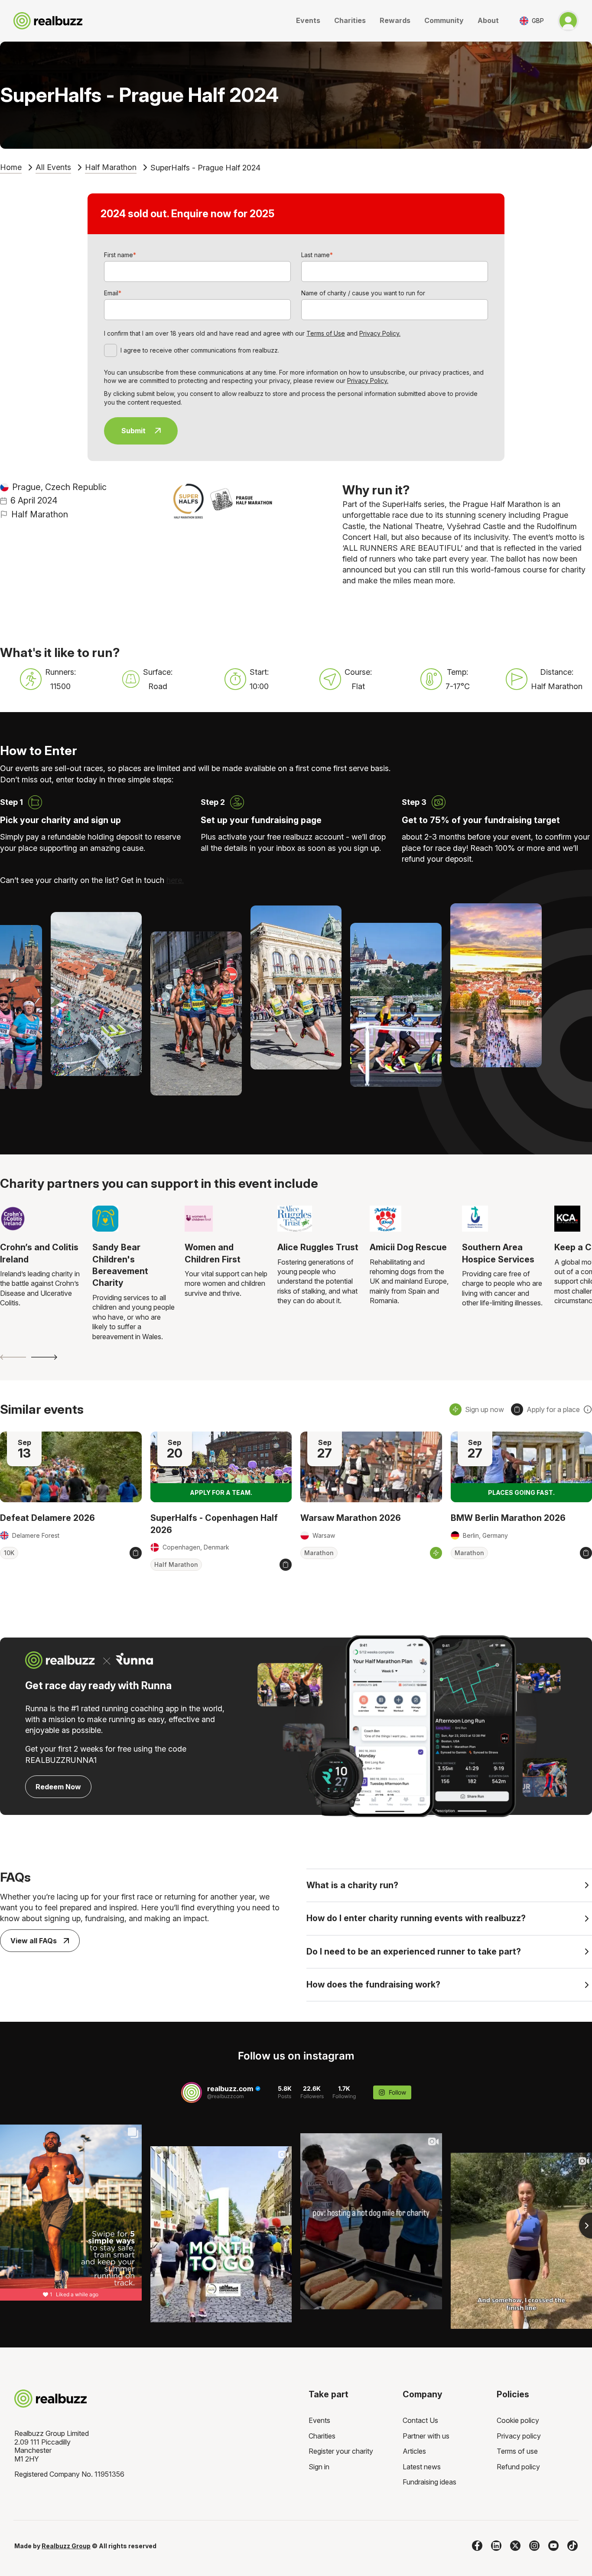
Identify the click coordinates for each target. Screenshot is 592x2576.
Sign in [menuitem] (319, 2467)
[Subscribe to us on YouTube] (553, 2546)
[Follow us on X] (515, 2546)
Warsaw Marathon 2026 (351, 1518)
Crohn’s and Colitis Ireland (39, 1253)
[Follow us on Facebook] (477, 2546)
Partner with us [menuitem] (426, 2436)
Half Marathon (111, 167)
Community (444, 20)
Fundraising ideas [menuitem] (429, 2482)
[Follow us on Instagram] (534, 2546)
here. (175, 880)
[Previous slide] (13, 1357)
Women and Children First (213, 1253)
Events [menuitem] (319, 2420)
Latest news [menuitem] (422, 2467)
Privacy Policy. (380, 333)
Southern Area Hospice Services (498, 1253)
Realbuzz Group (66, 2546)
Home (11, 167)
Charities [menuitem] (322, 2436)
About (488, 20)
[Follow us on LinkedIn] (496, 2546)
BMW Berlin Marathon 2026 (508, 1518)
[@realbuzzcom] (192, 2092)
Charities (350, 20)
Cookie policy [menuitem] (518, 2420)
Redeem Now (58, 1787)
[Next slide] (44, 1357)
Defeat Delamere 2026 (47, 1518)
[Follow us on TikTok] (572, 2546)
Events (308, 20)
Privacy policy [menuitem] (519, 2436)
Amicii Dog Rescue (408, 1247)
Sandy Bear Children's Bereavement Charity (120, 1265)
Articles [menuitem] (414, 2451)
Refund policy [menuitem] (518, 2467)
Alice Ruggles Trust (318, 1247)
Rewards (395, 20)
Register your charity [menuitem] (341, 2451)
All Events (53, 167)
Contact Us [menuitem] (420, 2420)
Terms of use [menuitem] (517, 2451)
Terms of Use (326, 333)
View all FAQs (34, 1941)
